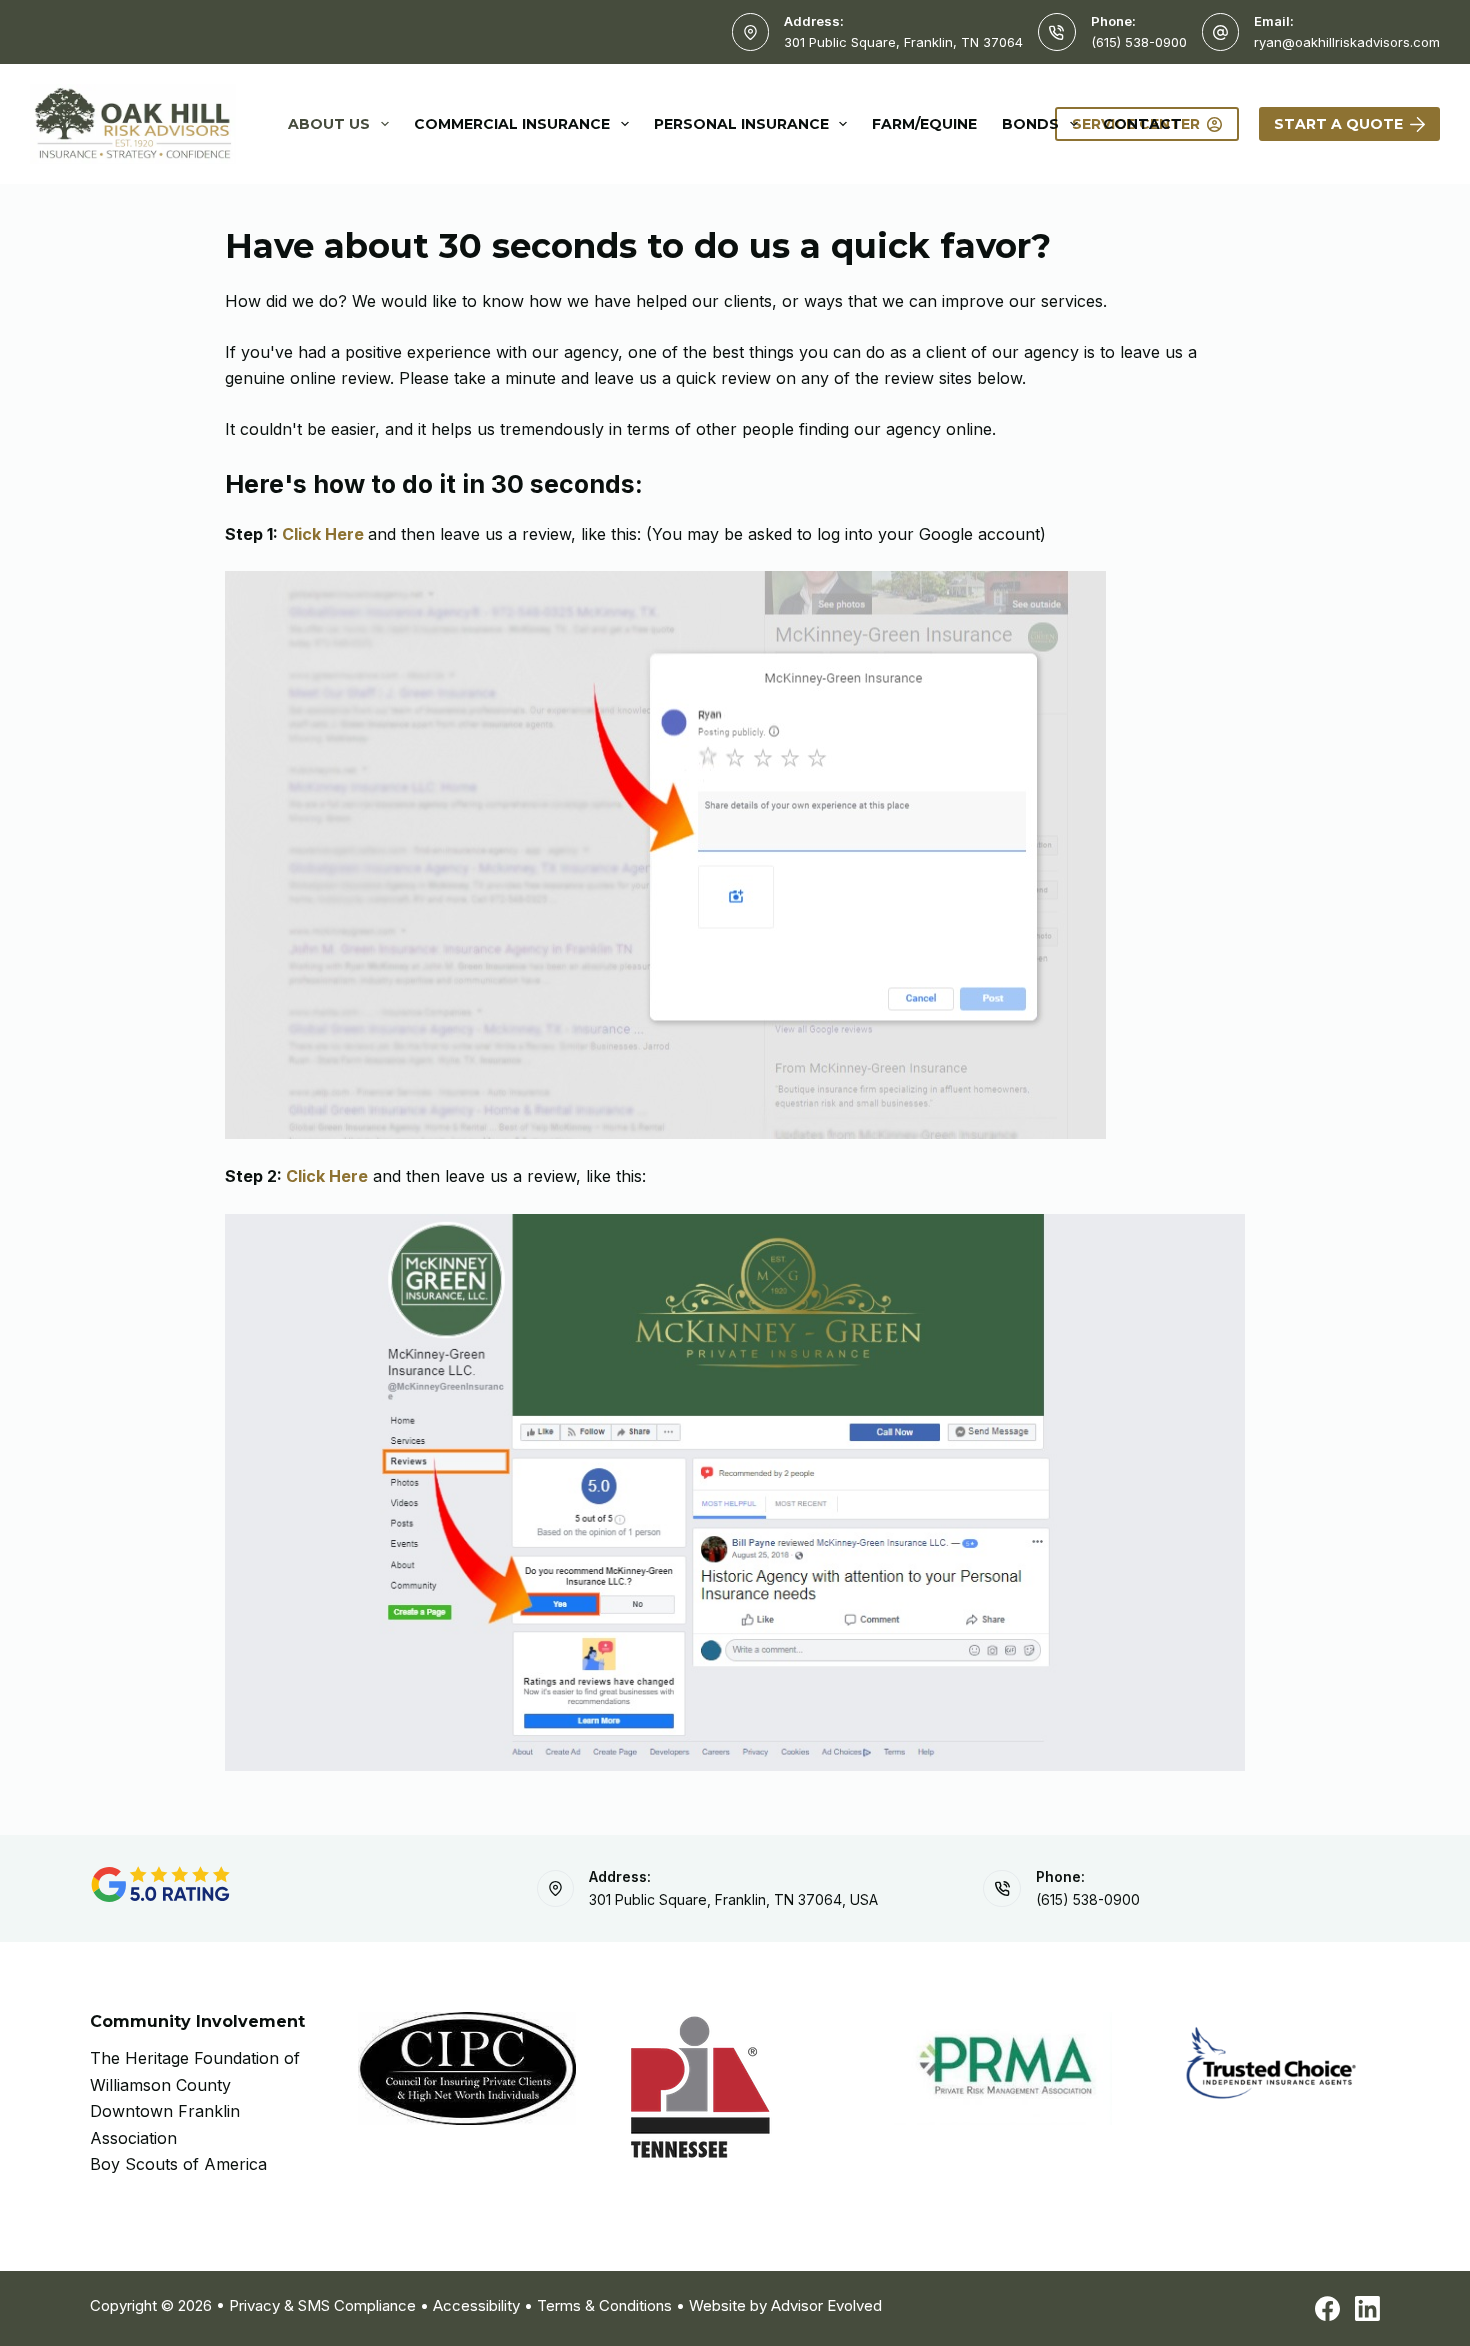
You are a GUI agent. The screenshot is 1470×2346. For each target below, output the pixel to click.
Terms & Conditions (604, 2305)
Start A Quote (1338, 124)
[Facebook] (1327, 2308)
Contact (1142, 124)
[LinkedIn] (1367, 2308)
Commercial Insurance (512, 124)
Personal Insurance (741, 124)
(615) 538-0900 (1139, 42)
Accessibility (476, 2305)
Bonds (1030, 124)
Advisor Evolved (826, 2305)
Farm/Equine (924, 124)
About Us (329, 124)
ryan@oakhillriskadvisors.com (1347, 42)
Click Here (323, 534)
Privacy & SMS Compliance (322, 2305)
